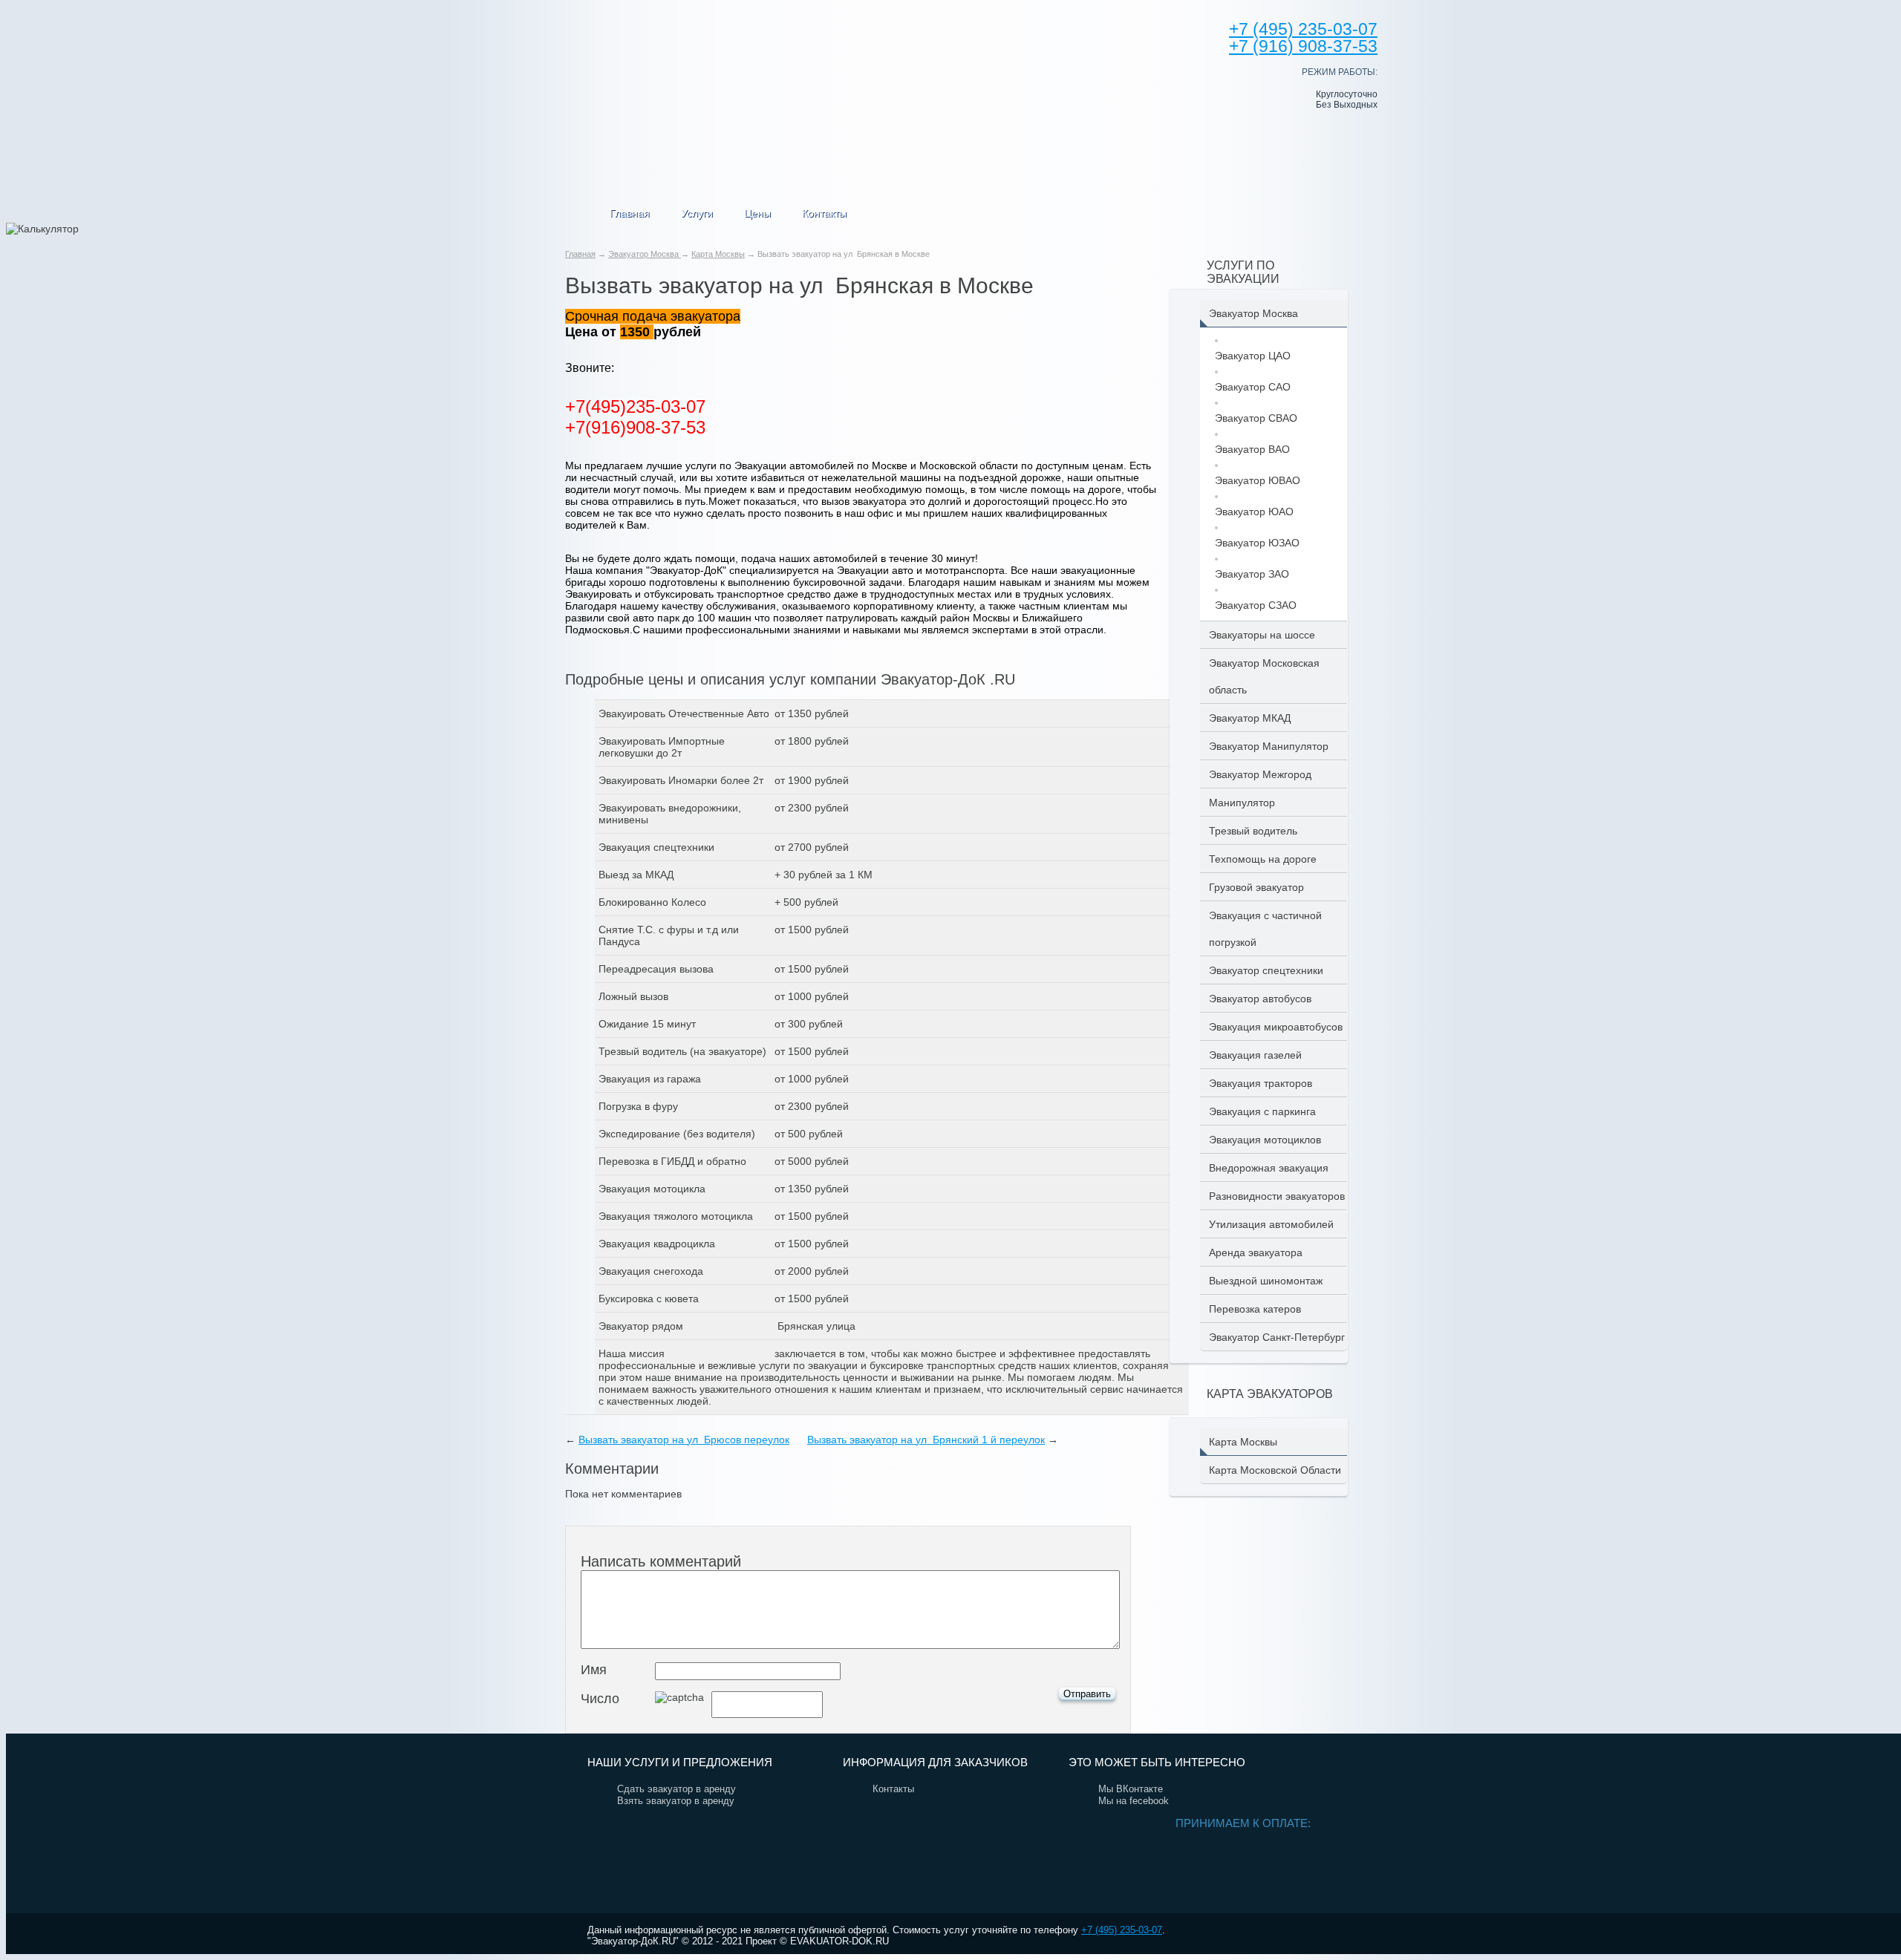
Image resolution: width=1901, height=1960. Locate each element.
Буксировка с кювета (649, 1298)
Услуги (697, 213)
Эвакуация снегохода (651, 1271)
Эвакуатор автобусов (1260, 999)
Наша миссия (632, 1353)
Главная (630, 213)
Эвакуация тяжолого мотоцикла (676, 1216)
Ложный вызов (633, 996)
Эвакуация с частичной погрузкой (1265, 929)
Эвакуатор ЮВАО (1258, 480)
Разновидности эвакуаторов (1277, 1196)
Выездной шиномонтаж (1266, 1281)
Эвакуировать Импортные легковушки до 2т (662, 747)
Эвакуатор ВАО (1252, 449)
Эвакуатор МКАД (1250, 718)
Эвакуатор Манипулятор (1269, 746)
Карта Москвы (718, 254)
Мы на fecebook (1134, 1801)
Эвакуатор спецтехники (1266, 970)
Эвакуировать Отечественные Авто (684, 713)
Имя (594, 1670)
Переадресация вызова (656, 969)
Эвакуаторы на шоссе (1262, 635)
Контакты (824, 213)
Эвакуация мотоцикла (652, 1189)
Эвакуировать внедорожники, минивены (670, 814)
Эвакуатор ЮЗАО (1257, 543)
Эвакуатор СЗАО (1256, 605)
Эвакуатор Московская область (1264, 676)
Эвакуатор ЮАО (1254, 512)
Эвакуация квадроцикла (657, 1244)
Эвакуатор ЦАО (1253, 356)
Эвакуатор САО (1253, 387)
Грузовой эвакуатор (1256, 887)
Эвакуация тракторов (1261, 1083)
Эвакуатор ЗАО (1252, 574)
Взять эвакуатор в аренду (676, 1801)
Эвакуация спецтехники (656, 847)
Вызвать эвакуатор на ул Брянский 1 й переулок (926, 1440)
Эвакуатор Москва (645, 254)
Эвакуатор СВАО (1256, 418)
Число (600, 1699)
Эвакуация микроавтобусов (1276, 1027)
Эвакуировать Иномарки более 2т (681, 780)
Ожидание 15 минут (647, 1024)
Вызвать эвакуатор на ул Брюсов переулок (684, 1440)
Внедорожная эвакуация (1269, 1168)
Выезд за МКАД (636, 875)
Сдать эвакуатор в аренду (676, 1789)
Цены (757, 213)
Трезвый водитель (1253, 831)
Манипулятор (1242, 803)
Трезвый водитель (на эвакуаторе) (682, 1051)
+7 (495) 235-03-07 (1122, 1930)
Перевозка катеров (1255, 1309)
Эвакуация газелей (1255, 1055)
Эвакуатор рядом (641, 1326)
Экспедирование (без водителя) (677, 1134)
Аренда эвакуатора (1256, 1252)
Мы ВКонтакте (1131, 1789)
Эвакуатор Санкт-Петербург (1277, 1337)
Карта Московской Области (1275, 1470)
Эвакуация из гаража (650, 1079)
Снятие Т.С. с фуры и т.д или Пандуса (669, 935)
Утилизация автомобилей (1271, 1224)
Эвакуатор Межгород (1260, 774)
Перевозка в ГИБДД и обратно (672, 1161)
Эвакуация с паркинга (1262, 1111)
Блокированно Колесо (652, 902)
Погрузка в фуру (638, 1106)
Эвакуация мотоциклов (1265, 1140)
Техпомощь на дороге (1263, 859)
